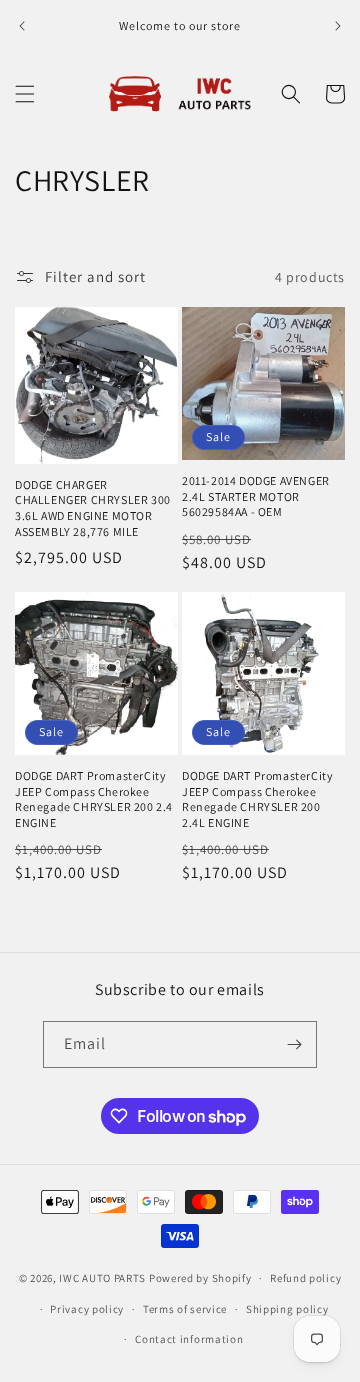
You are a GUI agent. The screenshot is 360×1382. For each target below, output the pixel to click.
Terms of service (185, 1309)
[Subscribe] (294, 1044)
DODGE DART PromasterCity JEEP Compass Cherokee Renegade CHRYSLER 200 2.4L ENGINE (257, 799)
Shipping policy (287, 1309)
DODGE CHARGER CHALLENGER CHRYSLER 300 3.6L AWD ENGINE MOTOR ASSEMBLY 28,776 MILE (93, 508)
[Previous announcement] (22, 26)
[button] (25, 94)
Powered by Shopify (200, 1278)
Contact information (189, 1339)
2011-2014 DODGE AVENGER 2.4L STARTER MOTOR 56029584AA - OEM (256, 496)
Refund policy (305, 1278)
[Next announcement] (338, 26)
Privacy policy (87, 1309)
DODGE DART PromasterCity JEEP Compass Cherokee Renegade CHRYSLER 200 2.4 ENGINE (94, 799)
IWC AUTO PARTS (102, 1278)
